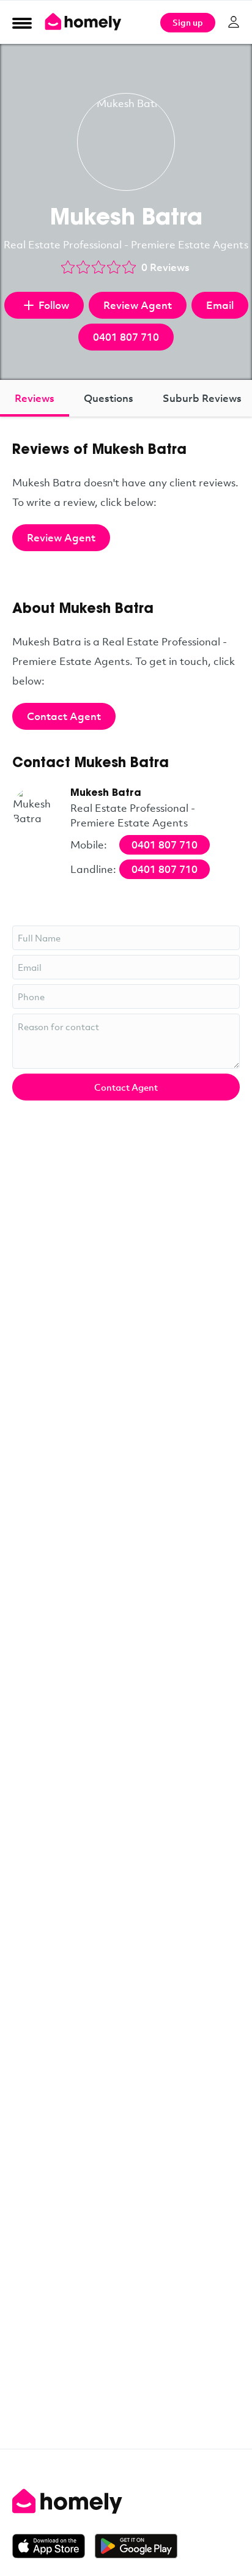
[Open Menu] (22, 23)
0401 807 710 (126, 337)
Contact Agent (64, 716)
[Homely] (126, 2501)
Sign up (188, 22)
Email (220, 305)
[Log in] (234, 22)
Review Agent (138, 305)
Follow (54, 305)
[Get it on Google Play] (136, 2546)
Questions (109, 398)
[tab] (35, 398)
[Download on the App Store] (54, 2546)
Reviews (35, 398)
